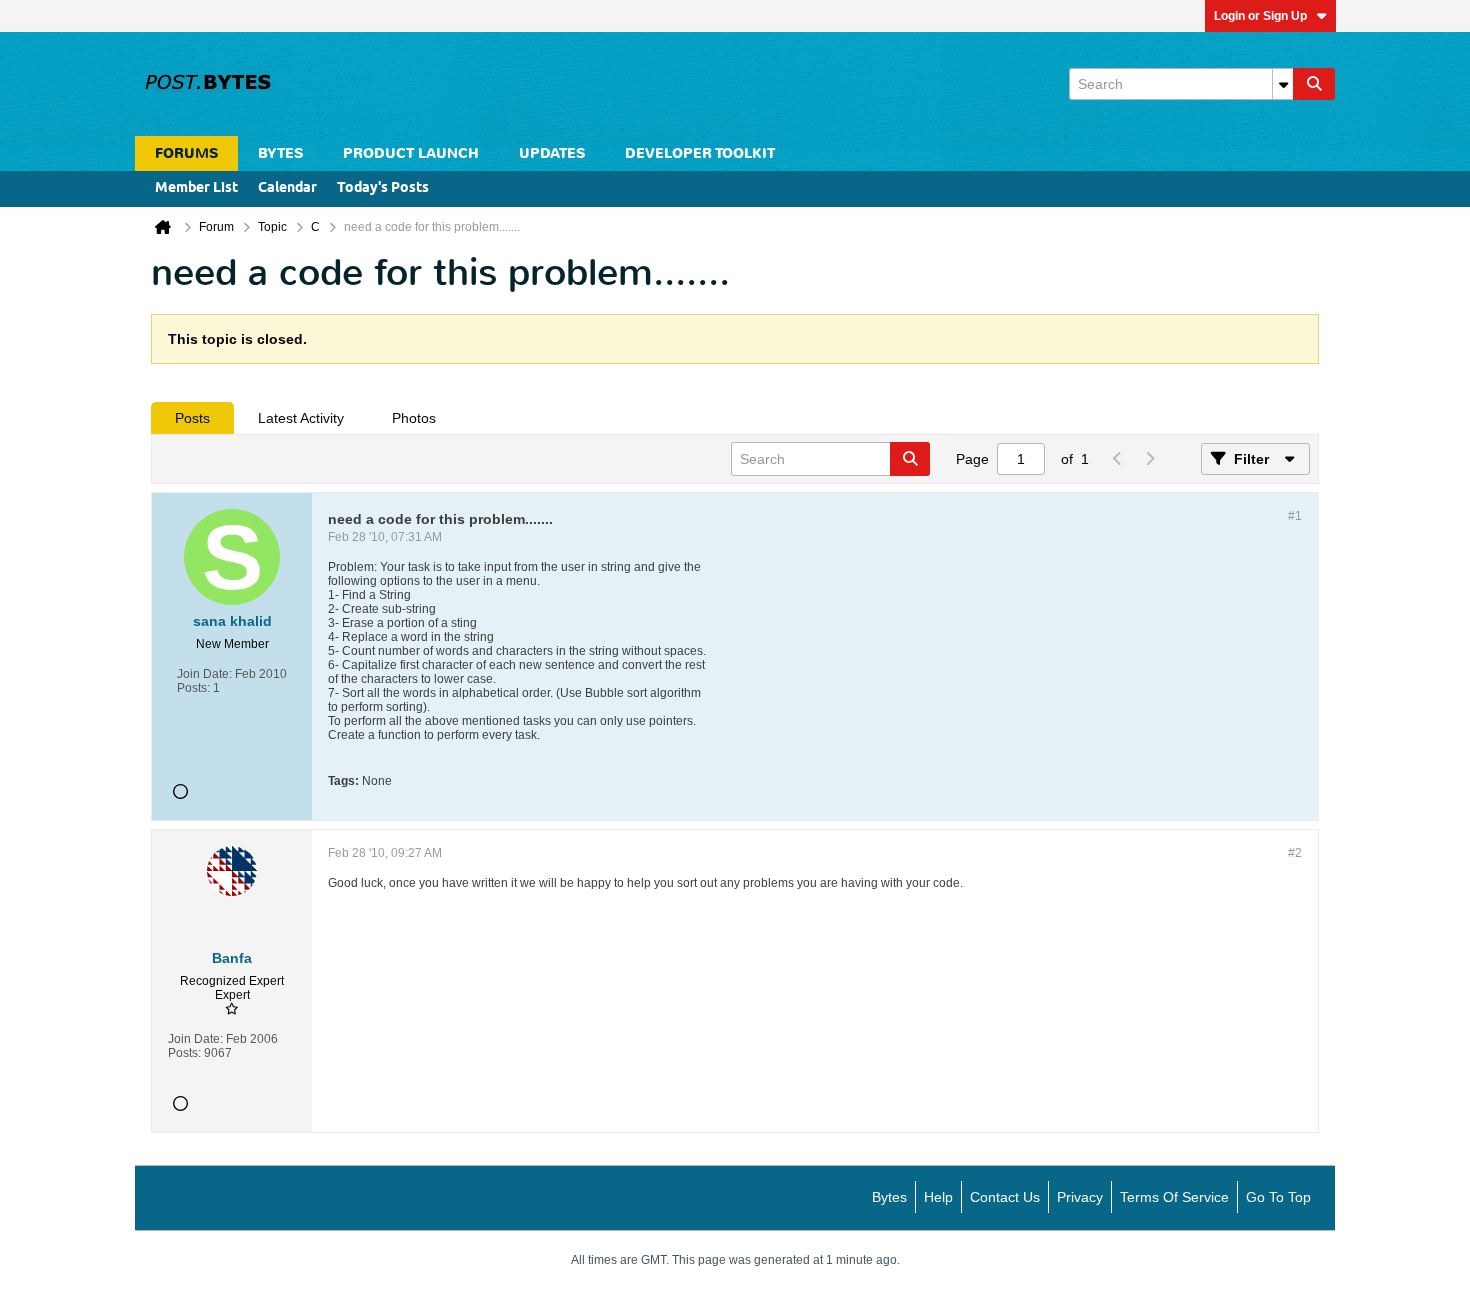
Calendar (287, 188)
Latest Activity (301, 418)
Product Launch (411, 153)
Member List (196, 188)
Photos (414, 418)
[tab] (192, 418)
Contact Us (1005, 1197)
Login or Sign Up (1260, 16)
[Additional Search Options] (1283, 84)
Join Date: (204, 674)
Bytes (889, 1197)
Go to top (1278, 1197)
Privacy (1080, 1197)
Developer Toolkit (700, 153)
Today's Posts (383, 188)
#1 (1295, 516)
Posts (192, 418)
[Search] (1314, 84)
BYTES (280, 153)
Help (938, 1197)
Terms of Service (1174, 1197)
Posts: (193, 688)
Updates (552, 153)
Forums (186, 153)
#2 (1295, 853)
